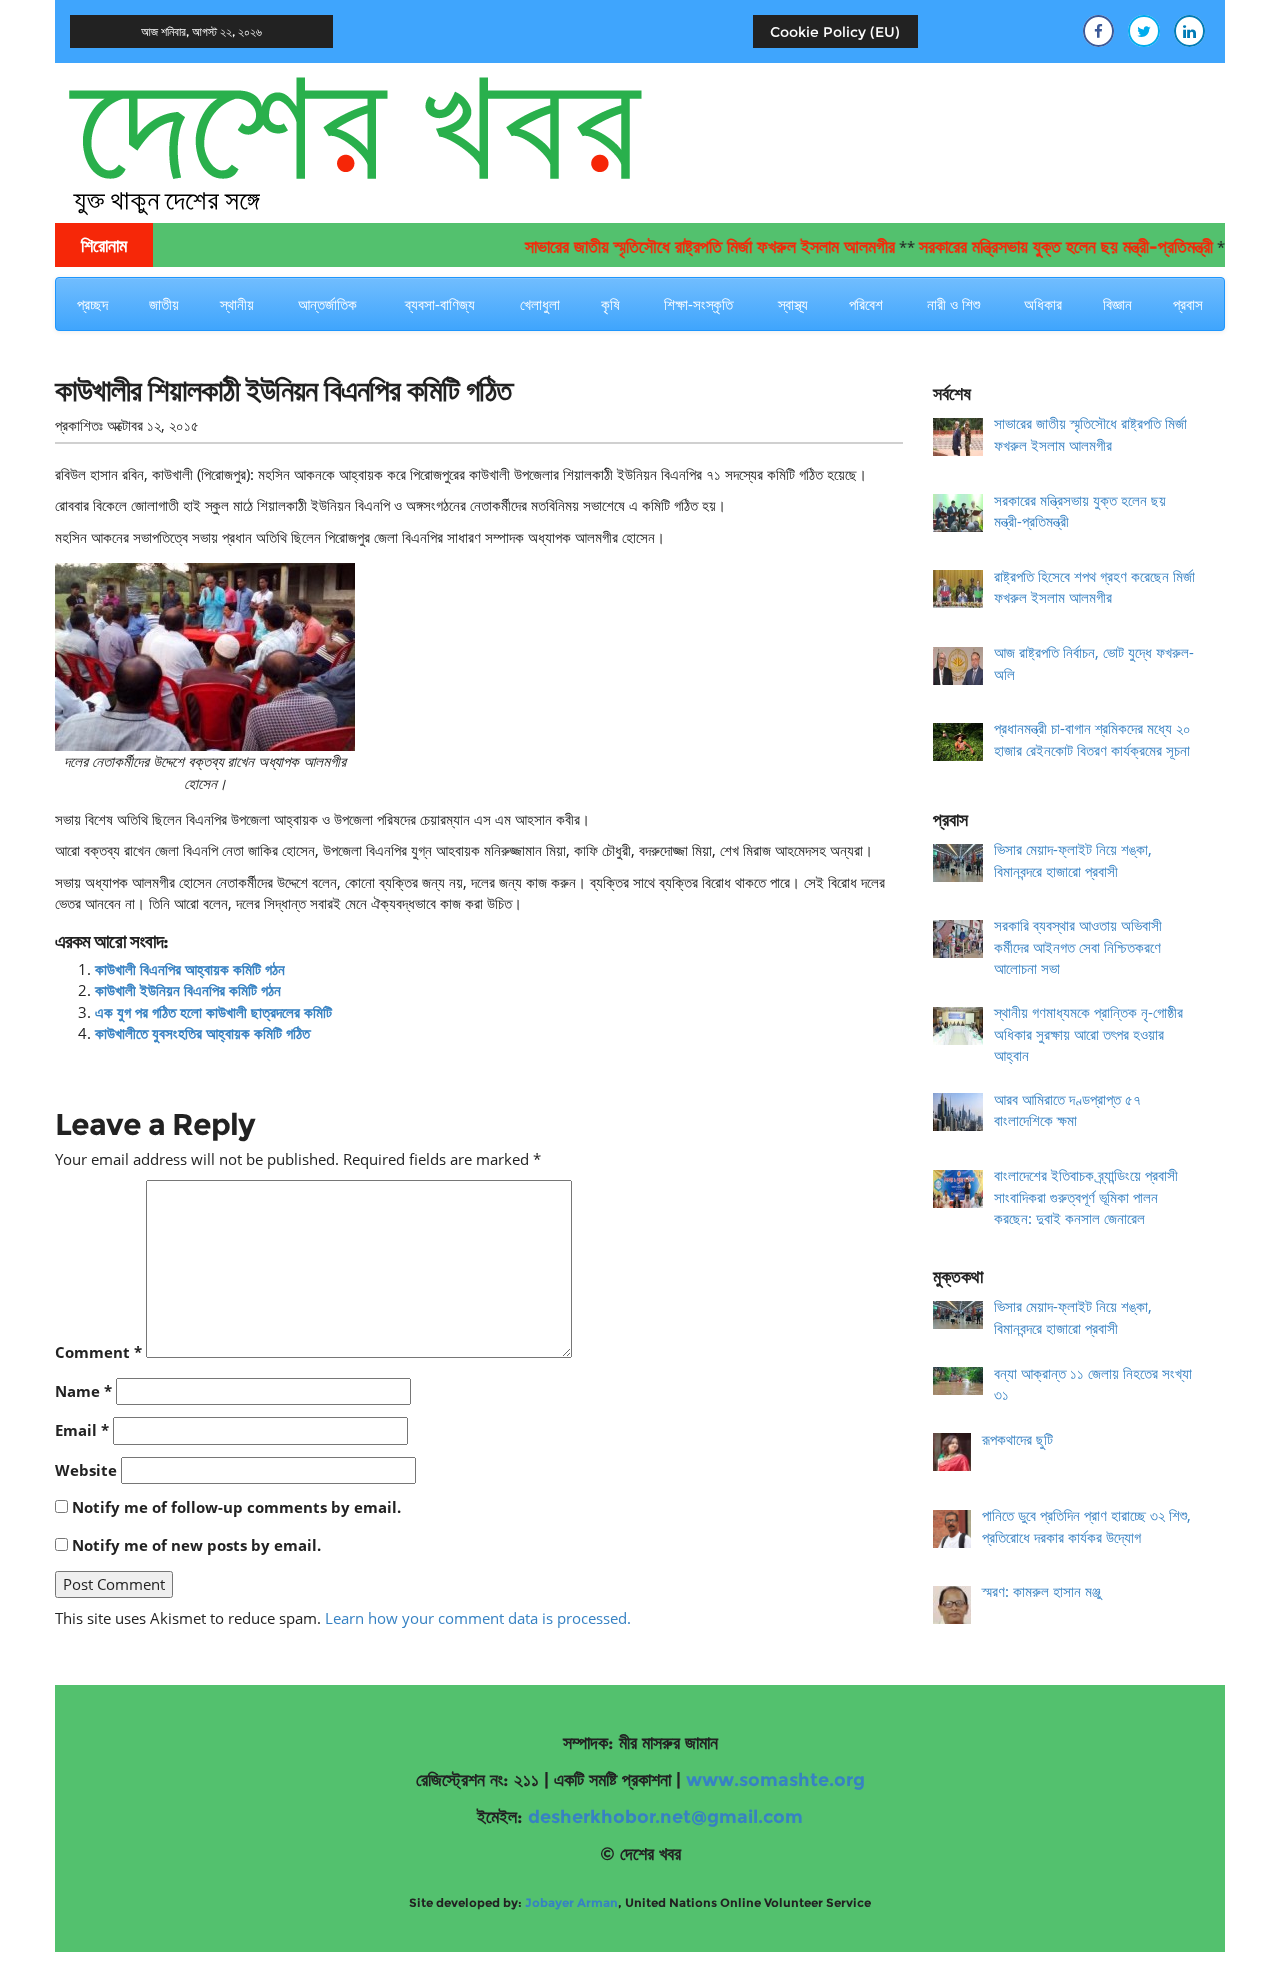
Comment (98, 1352)
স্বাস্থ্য (793, 304)
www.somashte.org (775, 1780)
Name (83, 1391)
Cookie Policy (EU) (835, 32)
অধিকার (1043, 304)
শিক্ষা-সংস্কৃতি (698, 304)
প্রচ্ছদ (92, 304)
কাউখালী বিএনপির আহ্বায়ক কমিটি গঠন (190, 969)
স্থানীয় (237, 304)
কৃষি (610, 304)
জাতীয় (164, 304)
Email (82, 1430)
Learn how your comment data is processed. (478, 1618)
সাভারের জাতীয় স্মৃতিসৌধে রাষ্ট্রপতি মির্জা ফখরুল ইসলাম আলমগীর (679, 247)
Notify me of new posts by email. (196, 1545)
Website (86, 1470)
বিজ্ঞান (1117, 304)
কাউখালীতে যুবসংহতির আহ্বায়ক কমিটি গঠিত (202, 1033)
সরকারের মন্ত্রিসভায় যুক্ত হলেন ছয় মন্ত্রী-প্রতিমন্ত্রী (1035, 247)
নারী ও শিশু (953, 304)
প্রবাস (1188, 304)
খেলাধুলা (540, 304)
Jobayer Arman (571, 1902)
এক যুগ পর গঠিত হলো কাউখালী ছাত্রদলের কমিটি (213, 1012)
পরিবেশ (866, 304)
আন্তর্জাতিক (327, 304)
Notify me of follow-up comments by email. (236, 1507)
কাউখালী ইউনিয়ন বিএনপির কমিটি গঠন (188, 990)
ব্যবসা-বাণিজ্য (440, 304)
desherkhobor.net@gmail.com (665, 1817)
